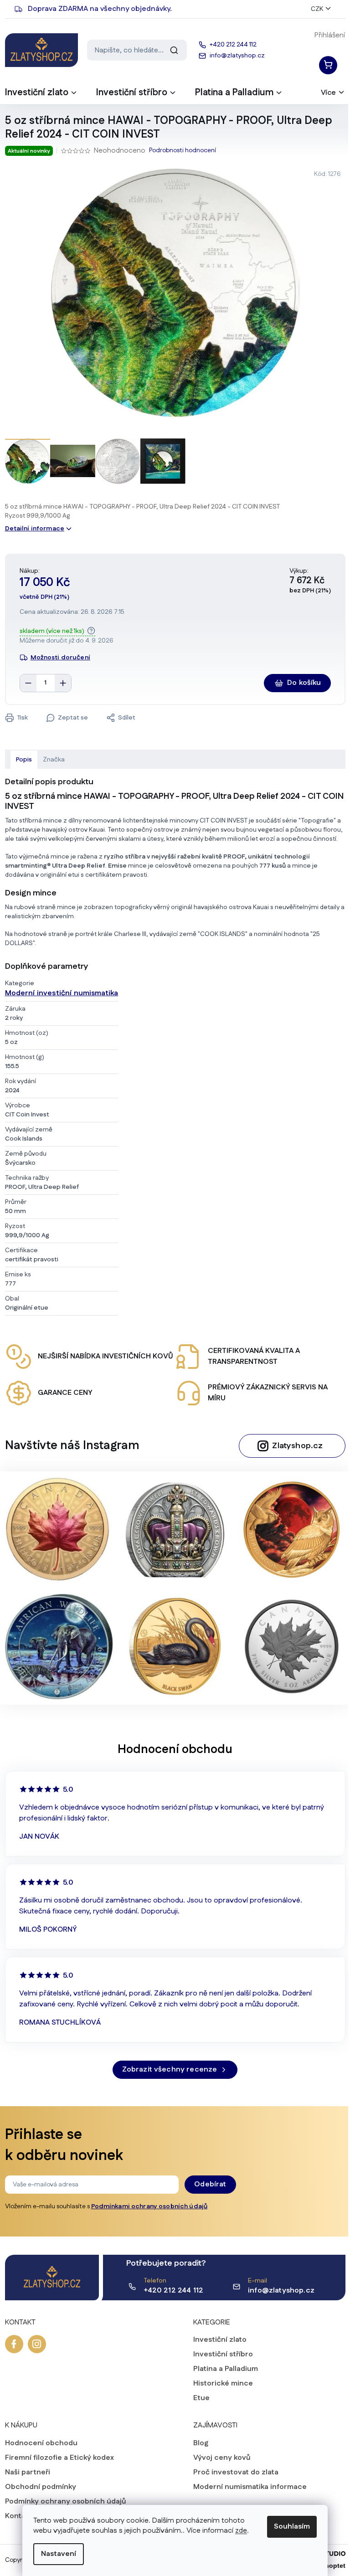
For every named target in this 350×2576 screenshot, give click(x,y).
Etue (198, 2398)
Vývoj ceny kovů (219, 2458)
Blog (198, 2443)
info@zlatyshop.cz (278, 2291)
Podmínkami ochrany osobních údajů (146, 2206)
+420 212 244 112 (170, 2291)
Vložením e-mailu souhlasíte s (103, 2206)
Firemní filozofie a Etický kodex (56, 2458)
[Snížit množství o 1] (25, 683)
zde (238, 2531)
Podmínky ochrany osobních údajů (62, 2502)
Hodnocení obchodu (38, 2443)
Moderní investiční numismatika (58, 993)
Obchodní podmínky (37, 2487)
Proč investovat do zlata (233, 2473)
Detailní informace (31, 529)
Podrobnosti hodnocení (179, 151)
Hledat (170, 50)
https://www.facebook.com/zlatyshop (10, 2344)
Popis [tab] (20, 760)
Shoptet (329, 2566)
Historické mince (220, 2384)
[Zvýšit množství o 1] (59, 683)
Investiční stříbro (220, 2355)
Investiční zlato (217, 2340)
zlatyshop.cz (33, 2344)
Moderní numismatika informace (247, 2487)
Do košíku (301, 683)
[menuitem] (38, 95)
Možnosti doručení (57, 658)
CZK (313, 9)
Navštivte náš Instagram (69, 1446)
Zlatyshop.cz (294, 1446)
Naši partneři (24, 2473)
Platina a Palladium (222, 2369)
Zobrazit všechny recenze (166, 2070)
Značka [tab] (50, 760)
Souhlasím (289, 2527)
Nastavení (55, 2554)
